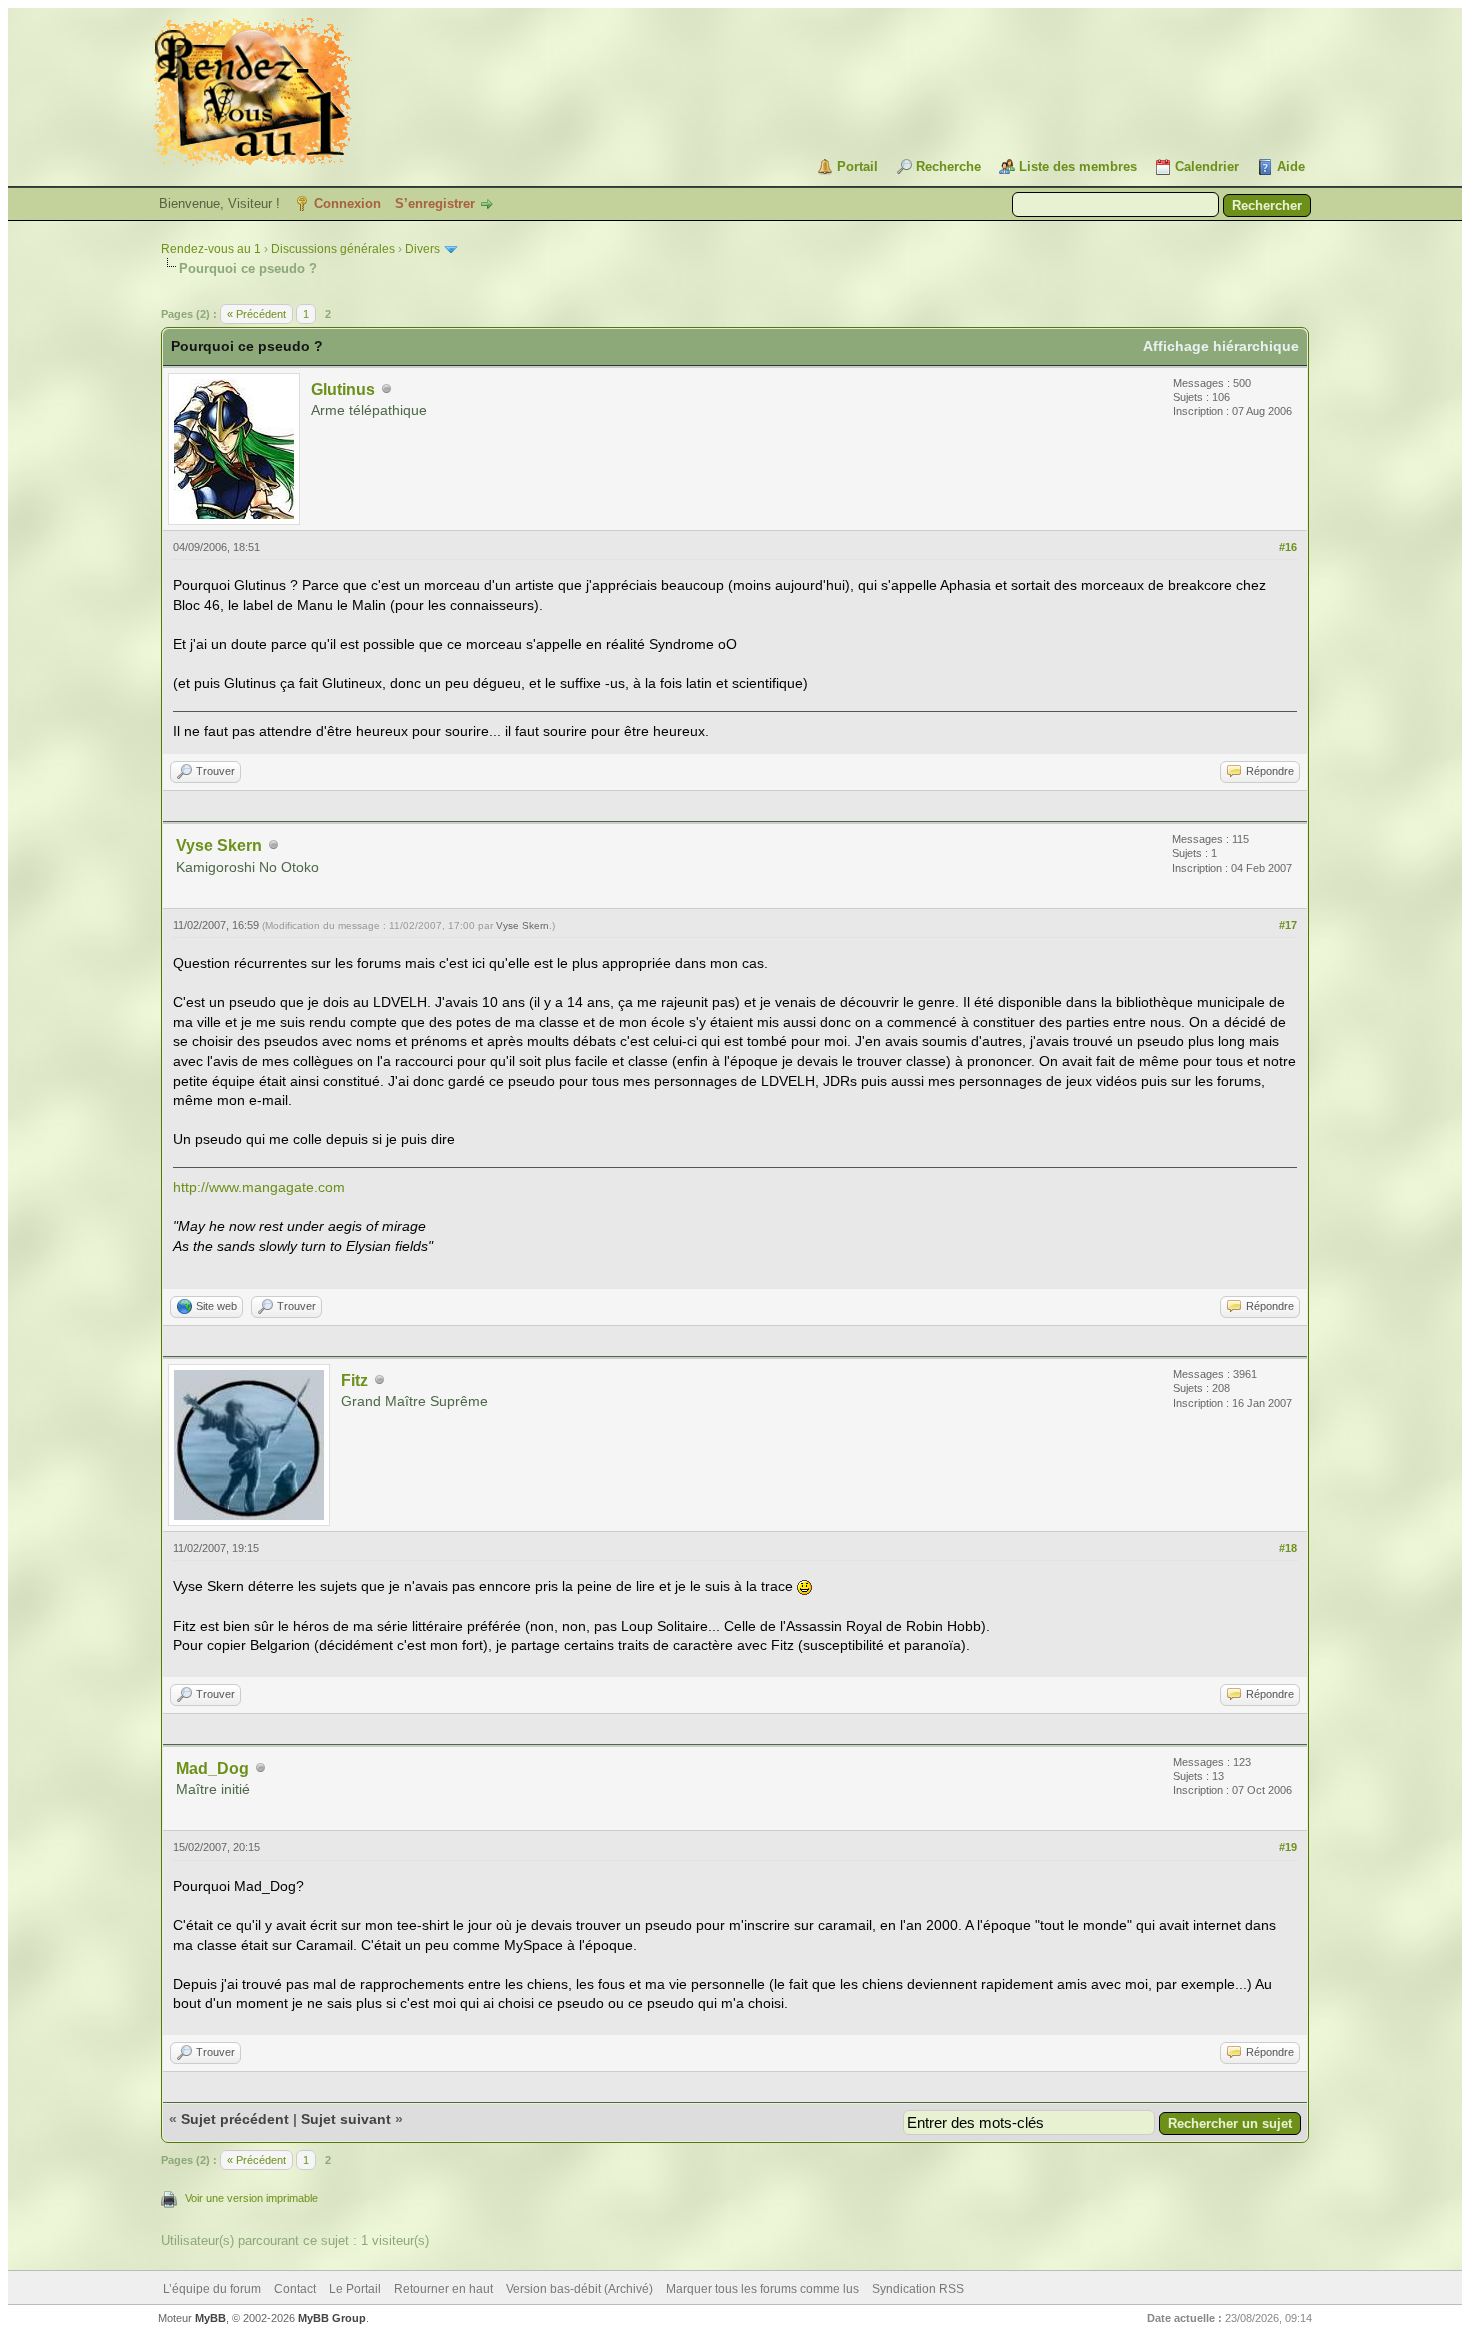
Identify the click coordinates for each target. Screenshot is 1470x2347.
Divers (422, 249)
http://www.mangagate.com (259, 1187)
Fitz (354, 1380)
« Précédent (256, 314)
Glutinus (343, 389)
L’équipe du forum (212, 2289)
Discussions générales (333, 249)
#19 (1288, 1847)
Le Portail (355, 2289)
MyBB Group (332, 2318)
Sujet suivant (346, 2119)
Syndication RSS (918, 2289)
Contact (295, 2289)
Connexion (347, 203)
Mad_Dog (212, 1768)
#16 (1288, 547)
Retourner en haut (443, 2289)
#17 (1288, 925)
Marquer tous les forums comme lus (762, 2289)
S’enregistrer (435, 203)
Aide (1291, 166)
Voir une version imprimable (251, 2198)
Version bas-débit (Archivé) (579, 2289)
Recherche (948, 166)
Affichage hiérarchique (1221, 346)
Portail (857, 166)
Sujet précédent (235, 2119)
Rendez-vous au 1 (211, 249)
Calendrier (1207, 166)
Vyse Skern (219, 845)
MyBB (210, 2318)
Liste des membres (1078, 166)
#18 (1288, 1548)
